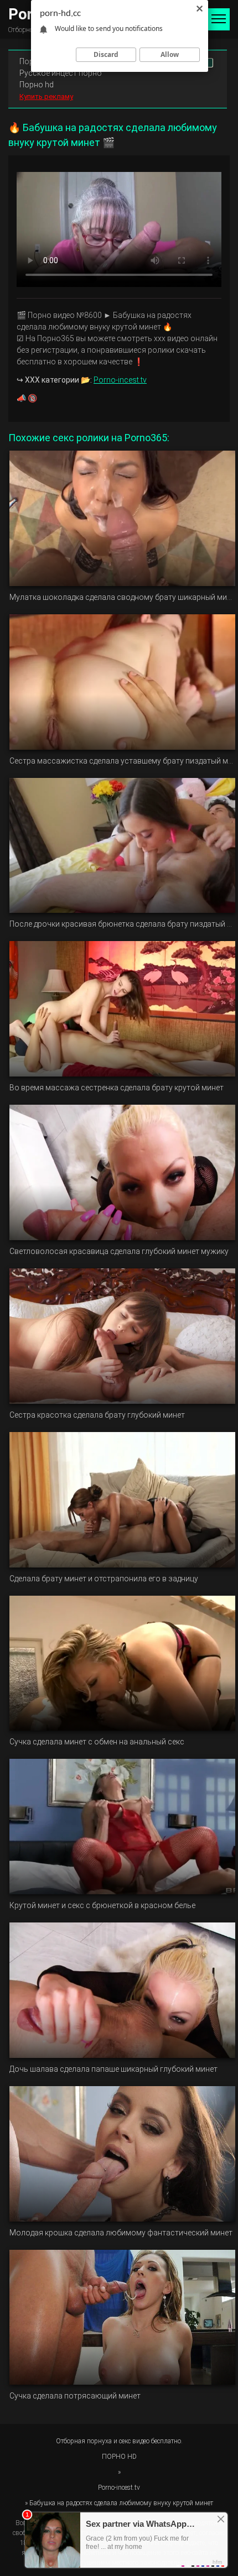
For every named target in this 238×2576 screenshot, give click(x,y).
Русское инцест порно (61, 73)
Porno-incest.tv (120, 380)
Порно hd (37, 85)
